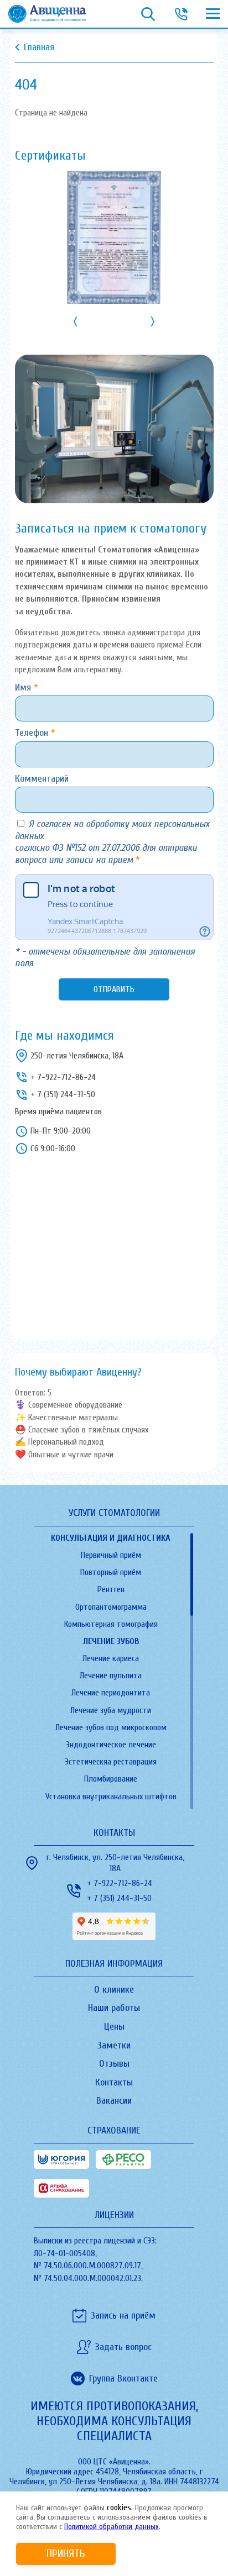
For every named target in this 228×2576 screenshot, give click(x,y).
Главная (39, 47)
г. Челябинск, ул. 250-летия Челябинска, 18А (115, 1863)
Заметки (114, 2045)
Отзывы (114, 2064)
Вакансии (114, 2101)
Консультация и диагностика (111, 1538)
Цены (114, 2027)
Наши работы (114, 2008)
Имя (24, 688)
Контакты (114, 2082)
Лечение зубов (111, 1641)
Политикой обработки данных (112, 2527)
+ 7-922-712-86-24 (63, 1077)
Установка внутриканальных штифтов (111, 1797)
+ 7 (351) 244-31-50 (63, 1094)
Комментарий (42, 779)
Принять (66, 2554)
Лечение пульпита (111, 1676)
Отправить (114, 989)
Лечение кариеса (111, 1658)
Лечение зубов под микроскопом (111, 1727)
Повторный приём (111, 1572)
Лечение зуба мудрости (111, 1710)
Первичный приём (111, 1555)
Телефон (33, 733)
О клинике (114, 1990)
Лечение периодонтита (111, 1693)
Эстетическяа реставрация (111, 1762)
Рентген (111, 1589)
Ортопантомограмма (111, 1607)
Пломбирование (111, 1779)
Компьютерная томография (111, 1624)
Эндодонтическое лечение (111, 1745)
